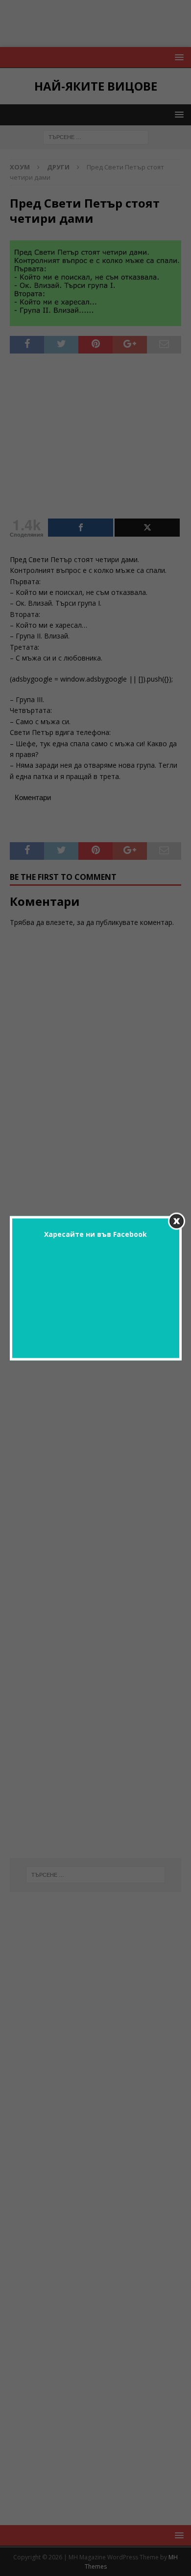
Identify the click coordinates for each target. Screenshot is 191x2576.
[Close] (177, 1221)
